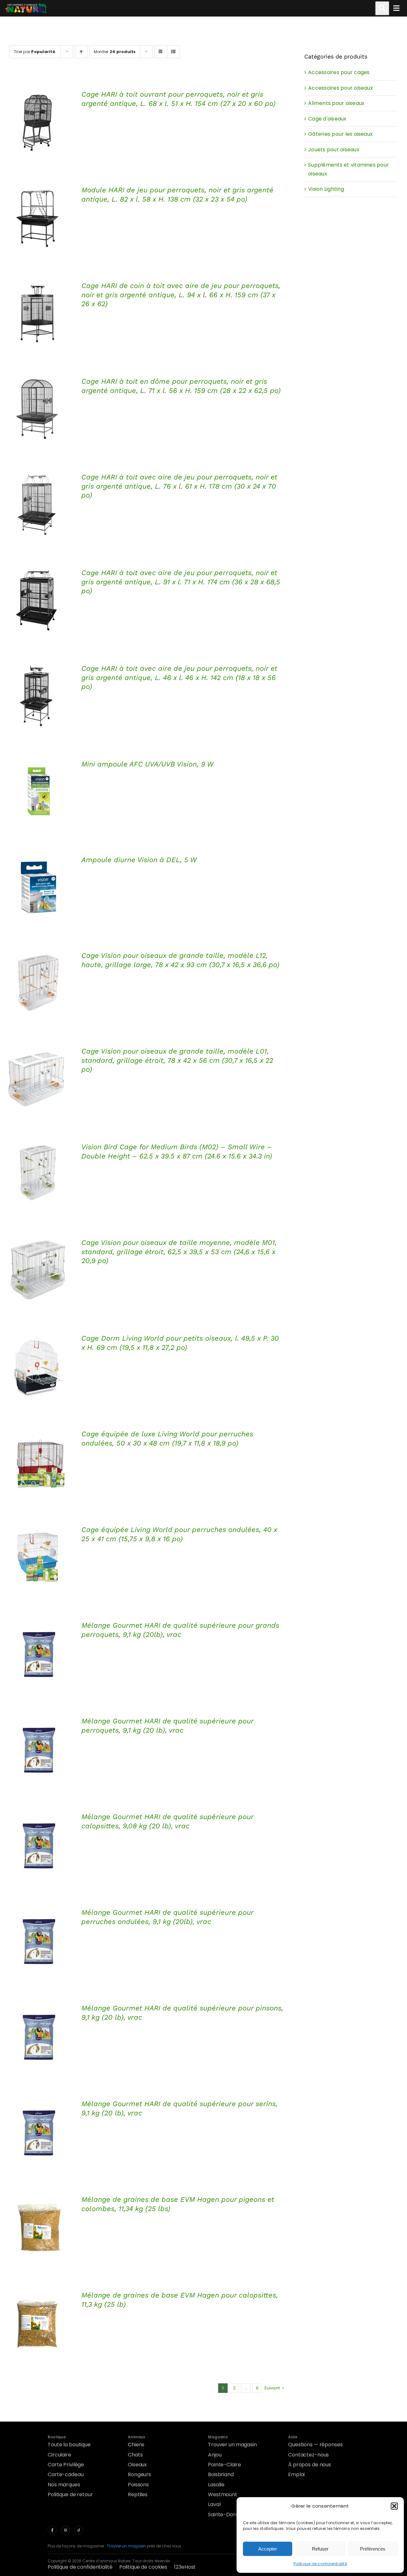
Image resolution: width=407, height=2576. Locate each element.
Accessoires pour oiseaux (341, 88)
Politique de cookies (143, 2567)
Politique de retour (70, 2494)
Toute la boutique (69, 2445)
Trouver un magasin (232, 2445)
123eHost (185, 2567)
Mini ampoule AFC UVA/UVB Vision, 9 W (148, 764)
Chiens (136, 2445)
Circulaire (59, 2455)
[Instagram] (66, 2530)
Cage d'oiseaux (327, 119)
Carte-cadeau (66, 2474)
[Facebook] (52, 2530)
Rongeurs (139, 2474)
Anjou (215, 2455)
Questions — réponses (315, 2445)
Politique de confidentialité (320, 2564)
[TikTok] (79, 2530)
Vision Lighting (326, 189)
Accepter (268, 2549)
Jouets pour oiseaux (334, 150)
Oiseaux (137, 2465)
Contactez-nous (308, 2455)
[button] (394, 2506)
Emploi (296, 2474)
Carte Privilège (66, 2465)
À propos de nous (310, 2465)
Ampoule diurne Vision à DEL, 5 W (139, 860)
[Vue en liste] (173, 52)
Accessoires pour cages (339, 72)
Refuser (320, 2549)
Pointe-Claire (224, 2465)
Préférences (373, 2549)
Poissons (138, 2485)
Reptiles (138, 2494)
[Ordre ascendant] (81, 52)
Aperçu (38, 123)
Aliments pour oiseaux (336, 103)
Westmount (223, 2494)
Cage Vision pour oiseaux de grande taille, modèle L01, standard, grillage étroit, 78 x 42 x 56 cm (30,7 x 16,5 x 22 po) (177, 1060)
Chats (135, 2455)
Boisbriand (221, 2474)
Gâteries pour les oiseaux (340, 134)
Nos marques (64, 2485)
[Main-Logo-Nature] (26, 8)
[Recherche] (382, 8)
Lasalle (216, 2485)
